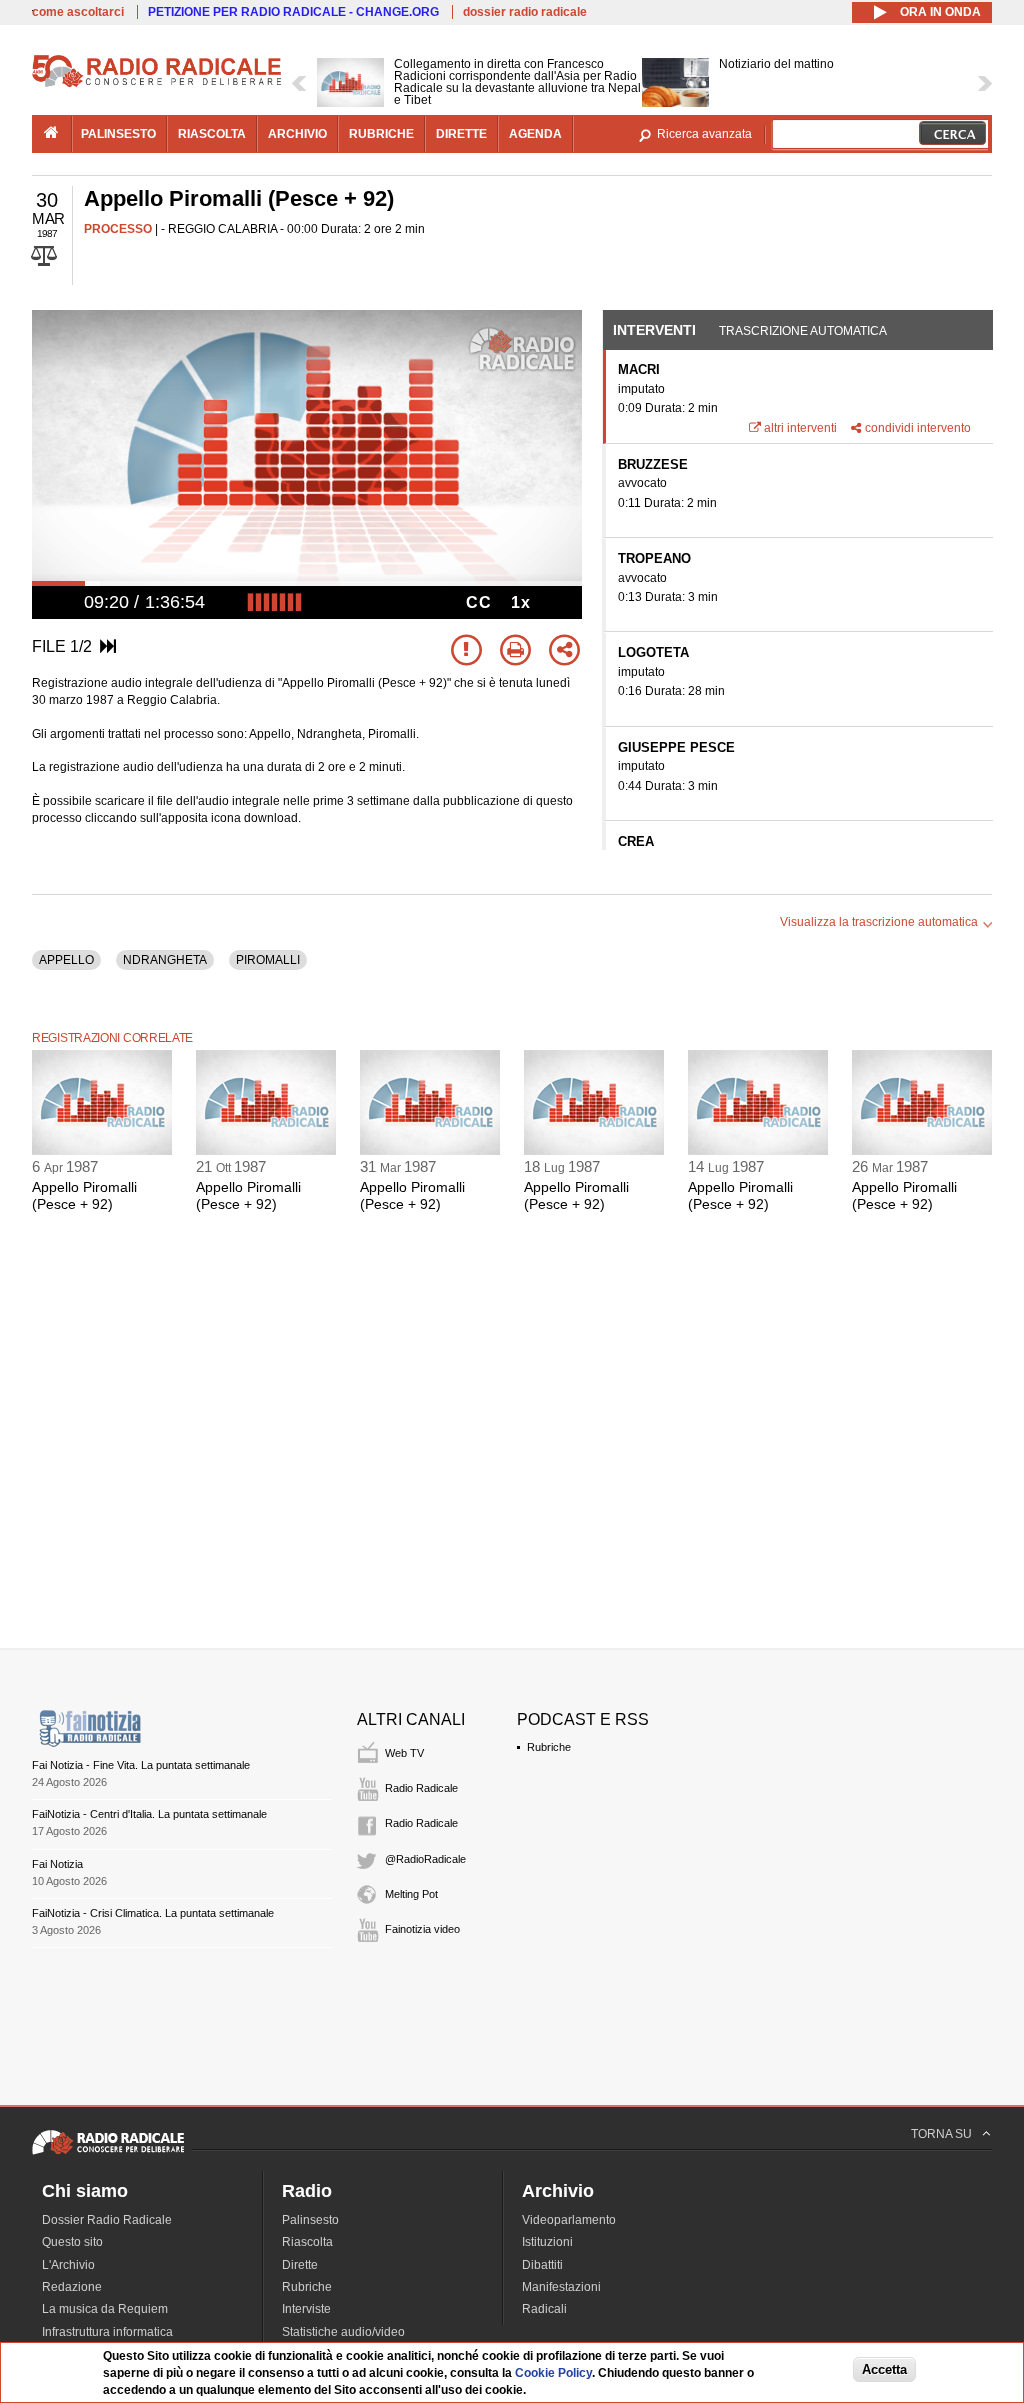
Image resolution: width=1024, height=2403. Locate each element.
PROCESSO (118, 229)
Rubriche (549, 1747)
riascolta (212, 134)
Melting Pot (411, 1894)
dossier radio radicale (525, 12)
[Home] (157, 84)
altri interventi (800, 428)
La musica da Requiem (105, 2309)
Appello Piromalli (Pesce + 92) (84, 1195)
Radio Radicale (421, 1788)
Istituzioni (547, 2242)
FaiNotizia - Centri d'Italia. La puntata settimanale (149, 1814)
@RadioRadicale (425, 1859)
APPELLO (66, 960)
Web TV (404, 1753)
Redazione (72, 2287)
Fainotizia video (422, 1929)
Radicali (544, 2309)
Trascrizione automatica (803, 331)
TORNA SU (941, 2134)
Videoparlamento (569, 2220)
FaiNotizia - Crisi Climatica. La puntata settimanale (153, 1913)
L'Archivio (68, 2265)
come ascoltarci (78, 12)
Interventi (654, 330)
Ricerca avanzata (704, 134)
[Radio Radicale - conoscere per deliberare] (108, 2154)
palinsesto (118, 134)
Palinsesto (310, 2220)
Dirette (300, 2265)
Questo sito (72, 2242)
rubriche (381, 134)
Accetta (884, 2369)
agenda (535, 134)
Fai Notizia (57, 1864)
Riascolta (307, 2242)
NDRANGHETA (165, 960)
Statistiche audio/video (343, 2332)
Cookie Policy (553, 2373)
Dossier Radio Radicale (107, 2220)
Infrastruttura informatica (107, 2332)
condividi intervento (918, 428)
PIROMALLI (268, 960)
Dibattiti (542, 2265)
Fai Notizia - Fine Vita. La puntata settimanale (141, 1765)
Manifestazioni (561, 2287)
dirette (461, 134)
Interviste (306, 2309)
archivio (297, 134)
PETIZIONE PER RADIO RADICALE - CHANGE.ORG (293, 12)
